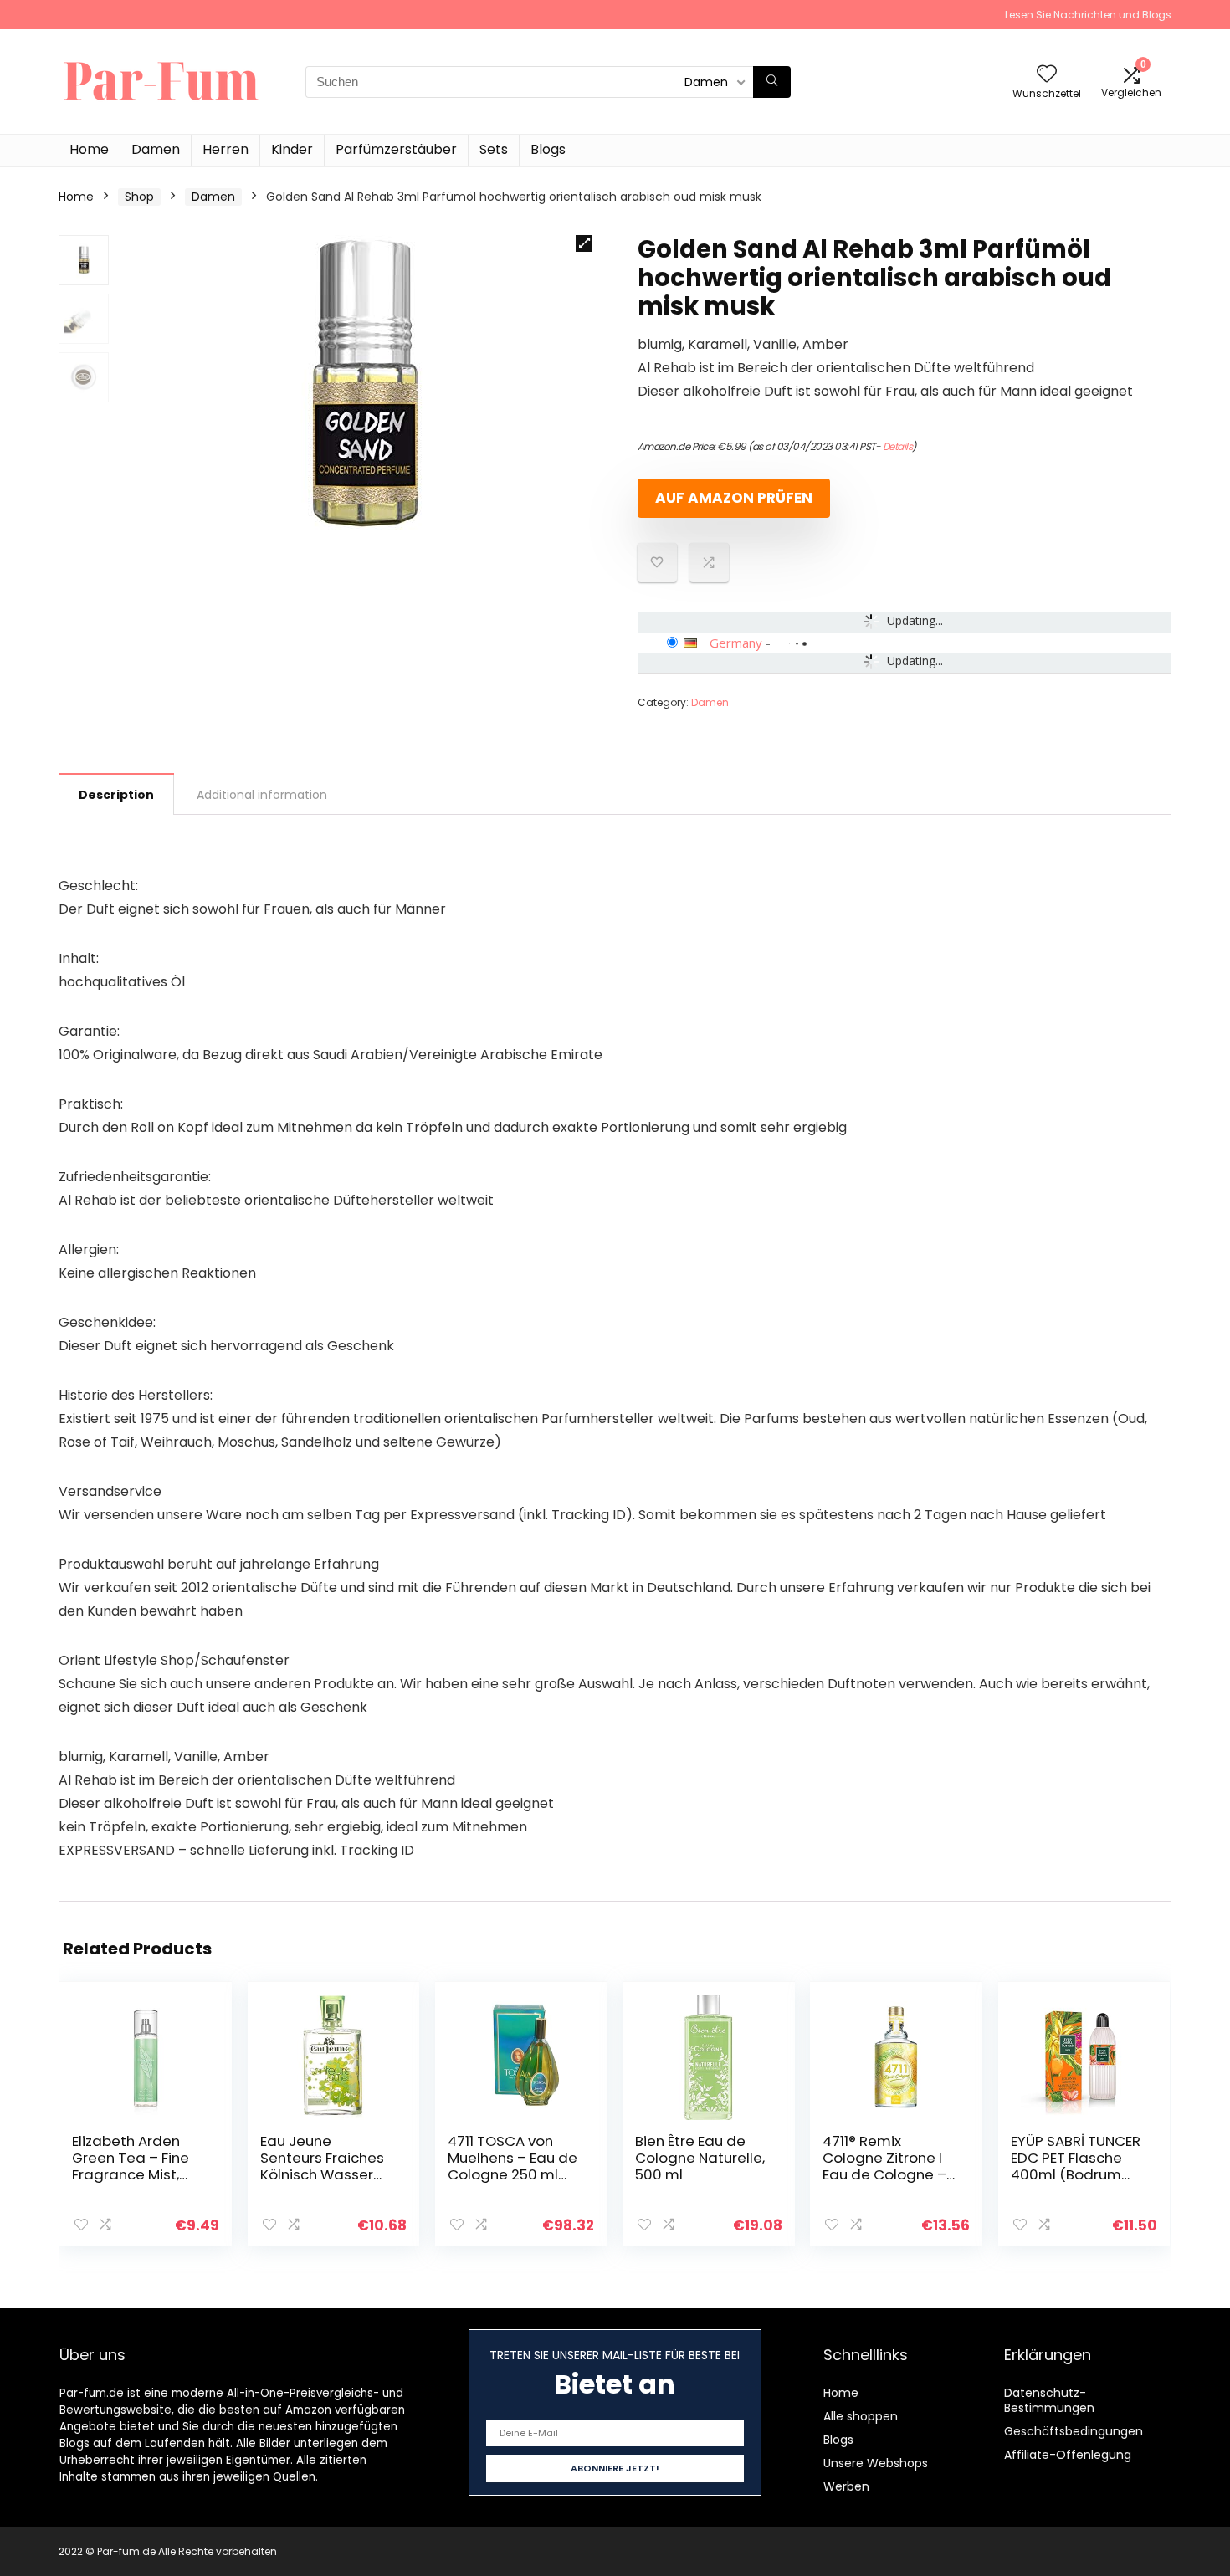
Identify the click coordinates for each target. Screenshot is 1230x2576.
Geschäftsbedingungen (1074, 2431)
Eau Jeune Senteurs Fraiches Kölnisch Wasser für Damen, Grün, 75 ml (322, 2174)
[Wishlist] (1047, 75)
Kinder (292, 149)
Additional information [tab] (262, 795)
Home (89, 149)
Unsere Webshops (876, 2463)
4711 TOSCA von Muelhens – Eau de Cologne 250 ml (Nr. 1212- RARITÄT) (512, 2166)
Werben (846, 2486)
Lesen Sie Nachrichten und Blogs (1088, 15)
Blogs (548, 149)
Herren (225, 149)
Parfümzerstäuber (396, 149)
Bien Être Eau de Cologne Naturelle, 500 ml (700, 2158)
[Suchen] (772, 82)
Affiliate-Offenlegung (1068, 2455)
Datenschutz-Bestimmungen (1049, 2400)
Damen (156, 149)
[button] (584, 243)
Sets (494, 149)
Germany (736, 643)
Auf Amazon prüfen (734, 498)
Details (898, 446)
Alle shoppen (861, 2416)
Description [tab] (116, 795)
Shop (139, 197)
